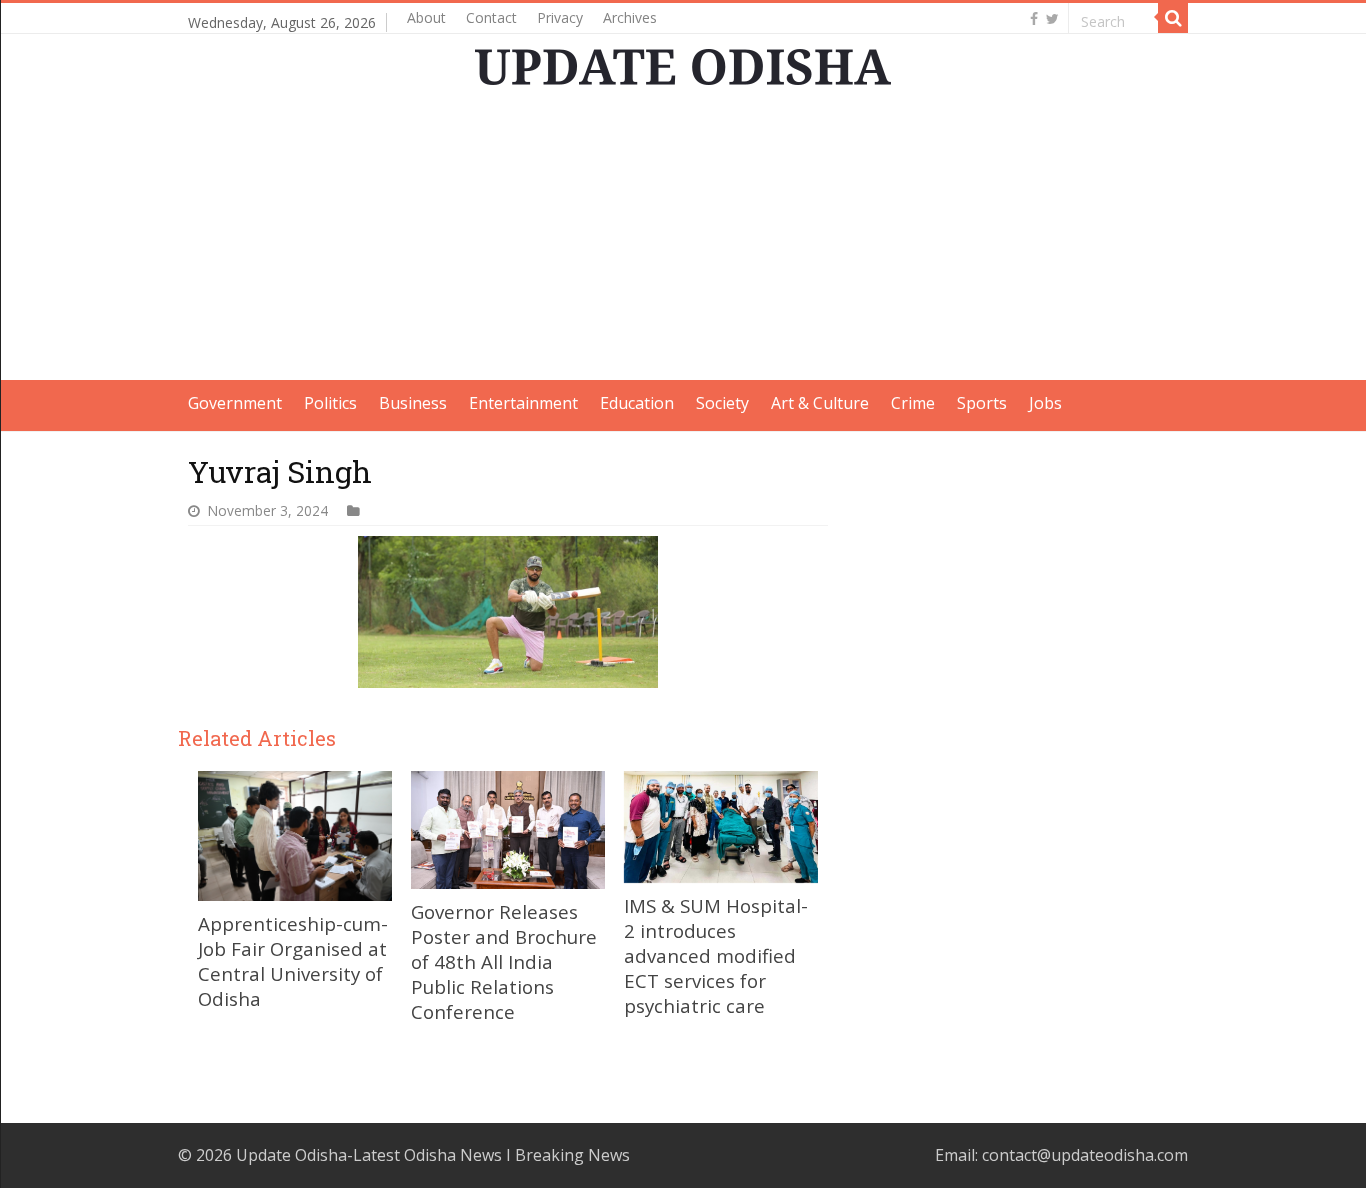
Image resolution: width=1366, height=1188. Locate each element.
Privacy (560, 17)
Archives (630, 17)
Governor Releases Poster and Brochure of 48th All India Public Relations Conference (504, 961)
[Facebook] (1034, 19)
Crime (913, 403)
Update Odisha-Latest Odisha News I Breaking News (433, 1155)
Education (637, 403)
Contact (491, 17)
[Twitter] (1052, 19)
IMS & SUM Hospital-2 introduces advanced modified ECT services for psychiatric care (716, 955)
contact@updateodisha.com (1085, 1155)
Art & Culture (820, 403)
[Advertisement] (683, 240)
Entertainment (523, 403)
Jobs (1045, 403)
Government (235, 403)
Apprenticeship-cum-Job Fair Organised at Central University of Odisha (293, 961)
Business (413, 403)
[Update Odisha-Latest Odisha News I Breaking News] (683, 67)
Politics (330, 403)
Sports (982, 403)
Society (722, 403)
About (426, 17)
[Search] (1173, 18)
